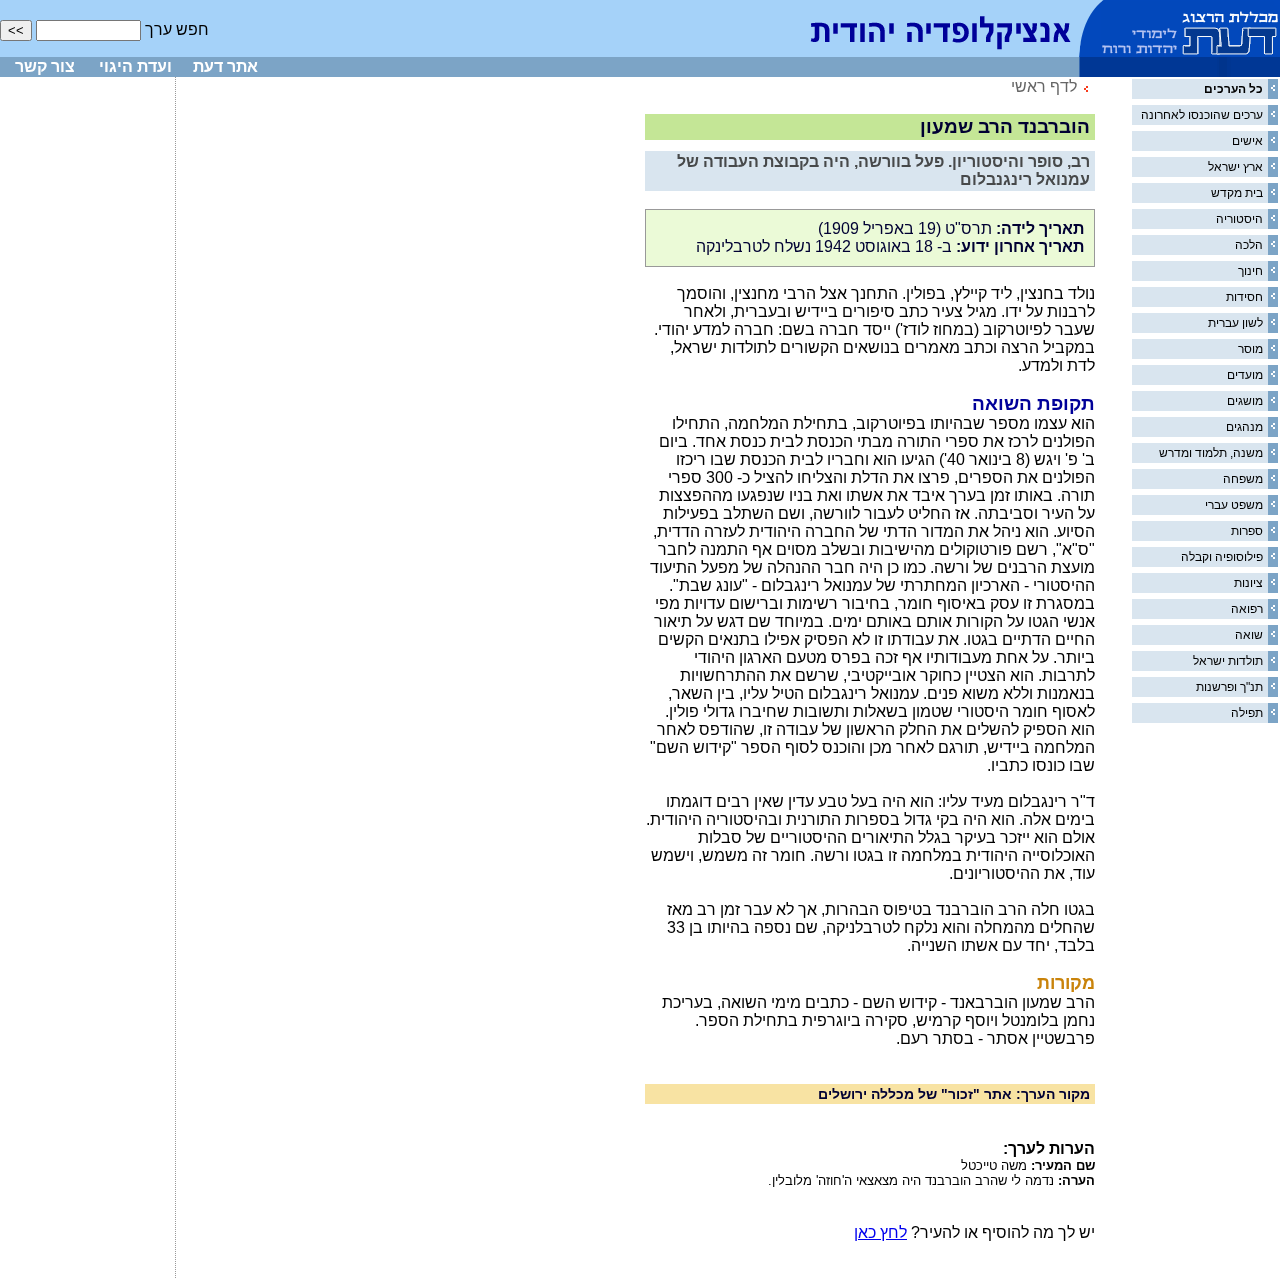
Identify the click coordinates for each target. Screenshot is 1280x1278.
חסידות (1244, 297)
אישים (1247, 141)
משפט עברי (1234, 505)
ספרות (1247, 531)
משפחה (1243, 479)
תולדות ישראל (1228, 661)
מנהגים (1244, 427)
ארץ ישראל (1235, 167)
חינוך (1250, 271)
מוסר (1250, 349)
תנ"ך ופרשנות (1229, 687)
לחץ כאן (880, 1232)
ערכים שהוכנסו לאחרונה (1202, 115)
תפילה (1247, 713)
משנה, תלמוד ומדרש (1211, 453)
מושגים (1245, 401)
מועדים (1245, 375)
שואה (1249, 635)
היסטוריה (1239, 219)
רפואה (1247, 609)
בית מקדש (1237, 193)
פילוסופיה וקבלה (1222, 557)
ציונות (1248, 583)
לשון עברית (1235, 323)
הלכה (1249, 245)
